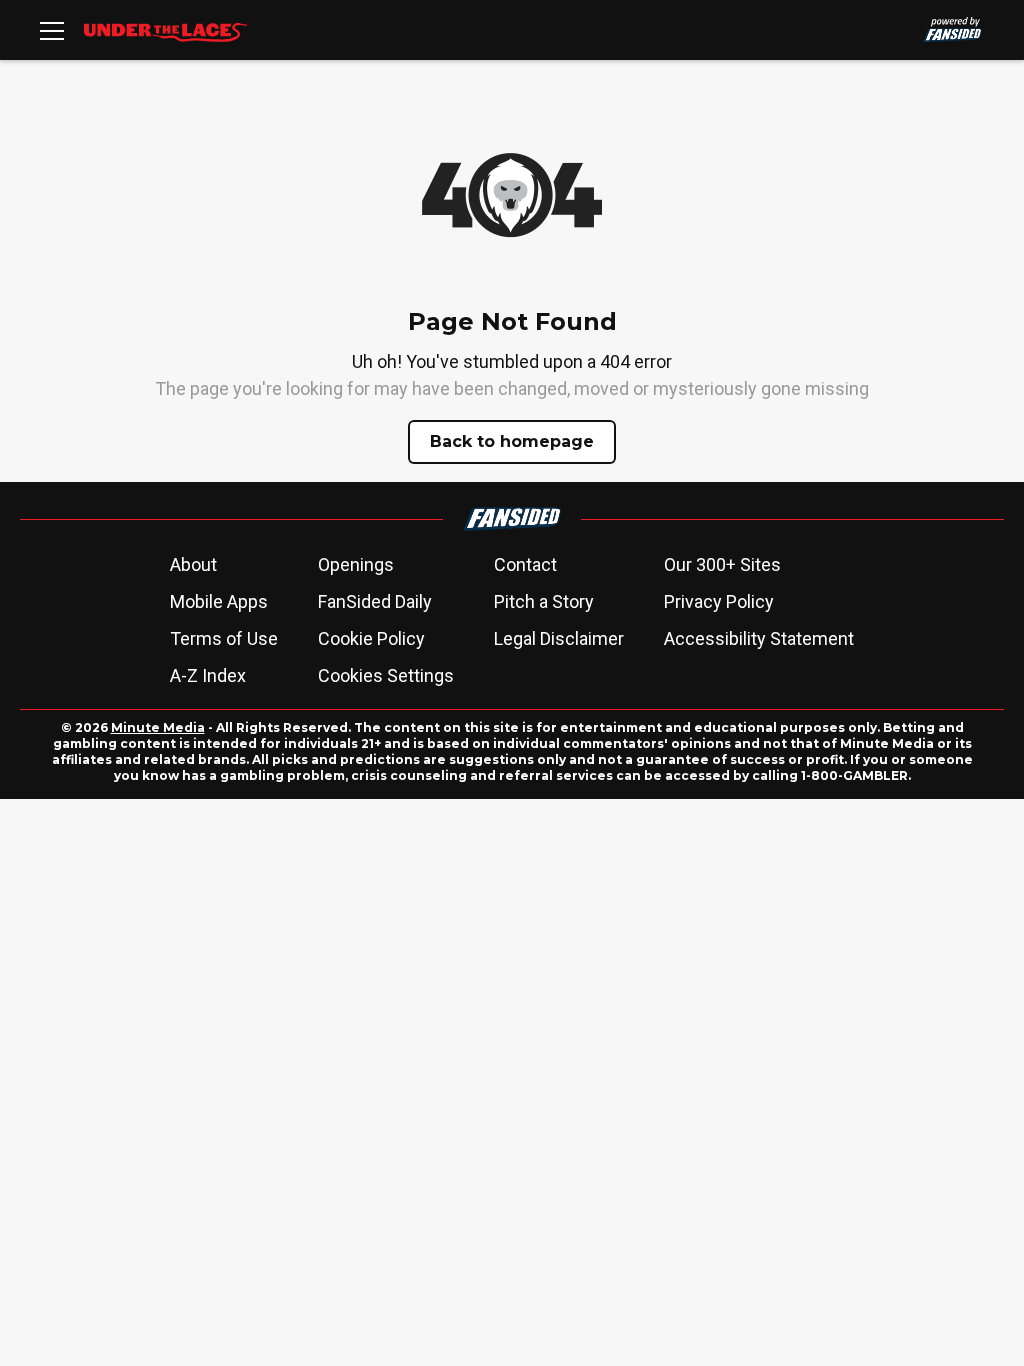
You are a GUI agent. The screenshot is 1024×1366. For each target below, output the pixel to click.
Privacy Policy (719, 601)
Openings (356, 564)
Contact (525, 564)
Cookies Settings (386, 675)
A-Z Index (208, 675)
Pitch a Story (544, 601)
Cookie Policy (371, 638)
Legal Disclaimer (559, 638)
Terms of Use (224, 638)
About (193, 564)
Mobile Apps (219, 601)
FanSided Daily (375, 601)
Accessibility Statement (759, 638)
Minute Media (158, 727)
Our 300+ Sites (722, 564)
